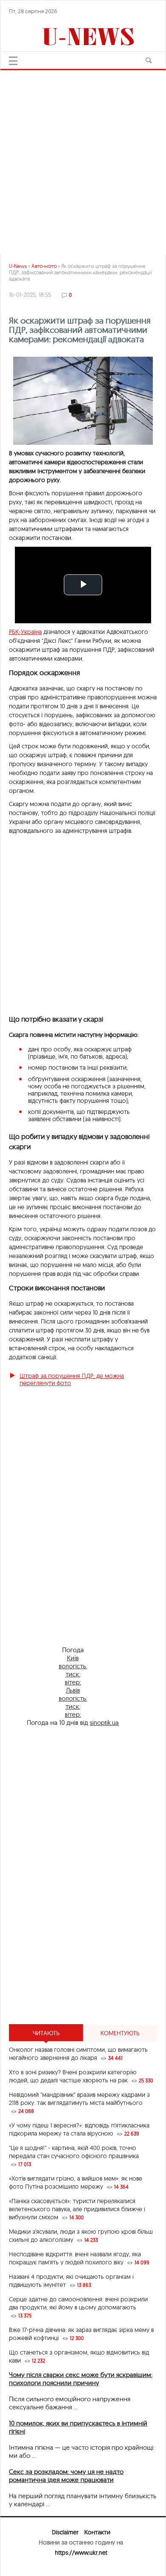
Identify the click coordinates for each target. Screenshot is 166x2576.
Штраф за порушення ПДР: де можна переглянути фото (72, 1379)
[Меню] (13, 61)
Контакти (97, 2532)
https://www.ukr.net (81, 2553)
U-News (18, 266)
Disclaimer (65, 2532)
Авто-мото (44, 266)
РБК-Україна (25, 632)
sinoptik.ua (104, 1723)
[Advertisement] (83, 159)
